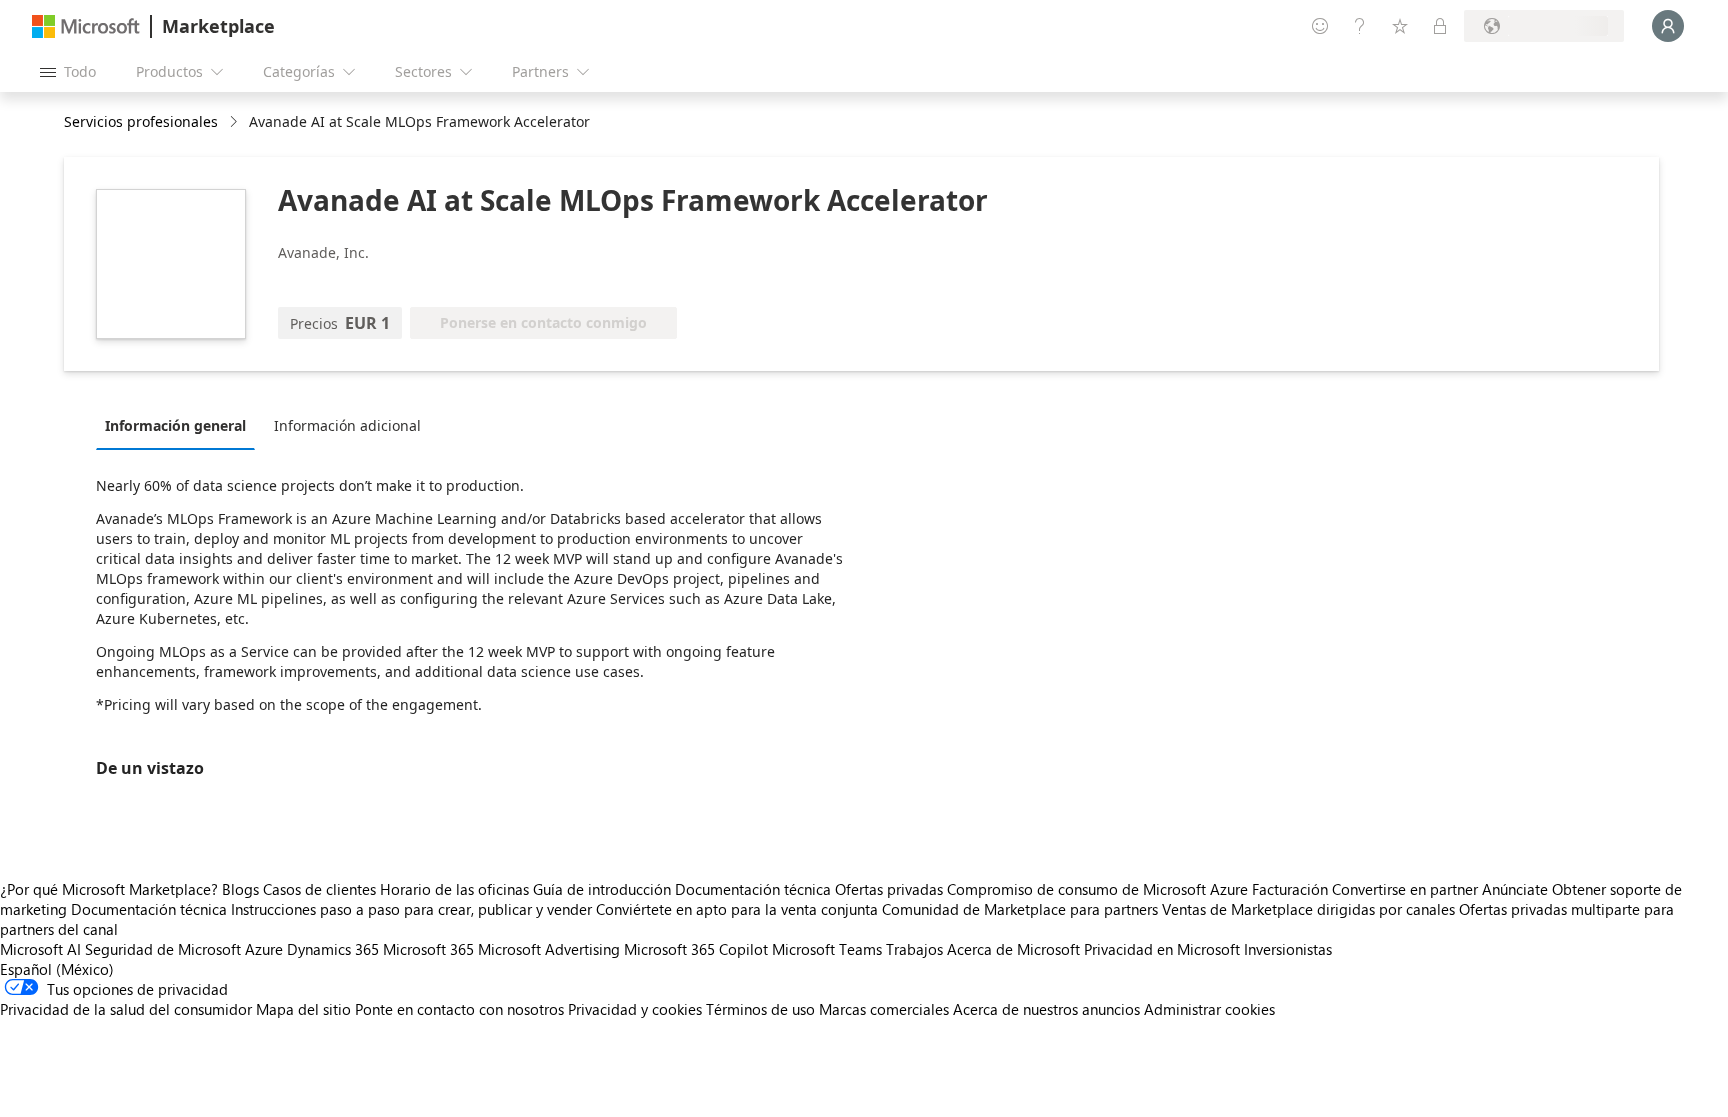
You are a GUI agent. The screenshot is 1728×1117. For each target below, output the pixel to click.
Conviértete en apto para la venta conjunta (737, 909)
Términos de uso (760, 1009)
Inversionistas (1288, 949)
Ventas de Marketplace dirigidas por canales (1308, 909)
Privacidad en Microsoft (1162, 949)
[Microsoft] (86, 26)
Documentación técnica (753, 889)
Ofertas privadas (889, 889)
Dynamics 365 (333, 949)
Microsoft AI (40, 949)
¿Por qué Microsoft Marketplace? (109, 889)
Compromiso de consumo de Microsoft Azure (1099, 889)
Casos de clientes (319, 889)
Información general (175, 425)
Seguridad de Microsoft (163, 949)
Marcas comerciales (884, 1009)
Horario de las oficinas (454, 889)
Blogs (240, 889)
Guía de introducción (602, 889)
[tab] (180, 425)
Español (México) (57, 969)
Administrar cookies (1209, 1009)
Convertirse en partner (1405, 889)
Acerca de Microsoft (1013, 949)
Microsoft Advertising (549, 949)
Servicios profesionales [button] (141, 121)
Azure (264, 949)
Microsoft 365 (428, 949)
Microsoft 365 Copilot (696, 949)
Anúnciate (1515, 889)
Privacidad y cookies (635, 1009)
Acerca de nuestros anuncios (1046, 1009)
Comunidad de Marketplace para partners (1020, 909)
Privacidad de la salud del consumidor (126, 1009)
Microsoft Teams (827, 949)
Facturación (1290, 889)
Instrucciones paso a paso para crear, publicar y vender (411, 909)
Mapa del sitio (303, 1009)
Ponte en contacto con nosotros (459, 1009)
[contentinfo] (235, 122)
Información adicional (347, 425)
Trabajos (914, 949)
